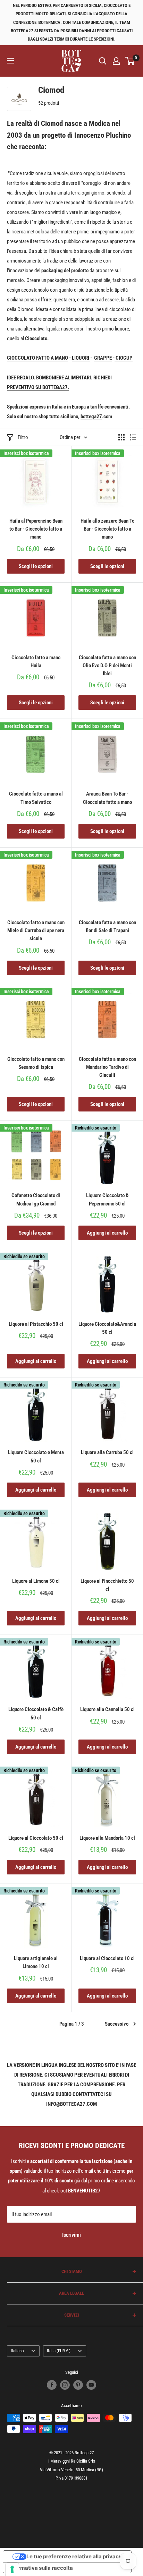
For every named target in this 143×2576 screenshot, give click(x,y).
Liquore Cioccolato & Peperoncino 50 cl (107, 1199)
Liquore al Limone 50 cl (36, 1581)
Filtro (23, 437)
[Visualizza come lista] (133, 437)
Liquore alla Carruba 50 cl (107, 1452)
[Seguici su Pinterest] (78, 2385)
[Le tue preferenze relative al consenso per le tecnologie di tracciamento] (12, 2569)
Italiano (17, 2351)
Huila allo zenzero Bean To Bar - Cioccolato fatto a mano (107, 529)
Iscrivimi (71, 2235)
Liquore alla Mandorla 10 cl (107, 1838)
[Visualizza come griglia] (121, 437)
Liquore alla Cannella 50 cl (107, 1709)
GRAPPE (103, 358)
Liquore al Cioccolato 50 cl (36, 1838)
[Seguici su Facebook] (52, 2385)
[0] (130, 61)
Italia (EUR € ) (59, 2351)
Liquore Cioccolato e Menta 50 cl (36, 1456)
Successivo (117, 2024)
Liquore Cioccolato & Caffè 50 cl (36, 1713)
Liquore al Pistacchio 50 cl (36, 1324)
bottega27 (91, 417)
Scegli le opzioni (36, 566)
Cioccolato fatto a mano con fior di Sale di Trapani (107, 926)
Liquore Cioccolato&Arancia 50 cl (107, 1328)
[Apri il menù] (10, 61)
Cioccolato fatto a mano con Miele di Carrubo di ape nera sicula (36, 931)
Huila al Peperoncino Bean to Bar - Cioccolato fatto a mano (36, 529)
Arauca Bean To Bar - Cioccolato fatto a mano (107, 798)
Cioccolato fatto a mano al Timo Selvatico (36, 798)
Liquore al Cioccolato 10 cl (107, 1958)
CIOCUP (124, 358)
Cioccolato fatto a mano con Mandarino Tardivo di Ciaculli (107, 1067)
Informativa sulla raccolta (41, 2568)
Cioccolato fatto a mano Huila (36, 662)
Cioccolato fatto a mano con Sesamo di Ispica (36, 1063)
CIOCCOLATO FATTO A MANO (37, 358)
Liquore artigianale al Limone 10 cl (36, 1962)
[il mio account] (116, 61)
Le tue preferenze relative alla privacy (74, 2556)
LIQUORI (81, 358)
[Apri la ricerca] (103, 61)
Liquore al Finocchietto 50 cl (107, 1585)
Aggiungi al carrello (107, 1233)
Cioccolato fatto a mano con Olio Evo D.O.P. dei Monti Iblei (107, 666)
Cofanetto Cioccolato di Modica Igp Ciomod (36, 1199)
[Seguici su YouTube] (91, 2385)
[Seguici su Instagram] (65, 2385)
